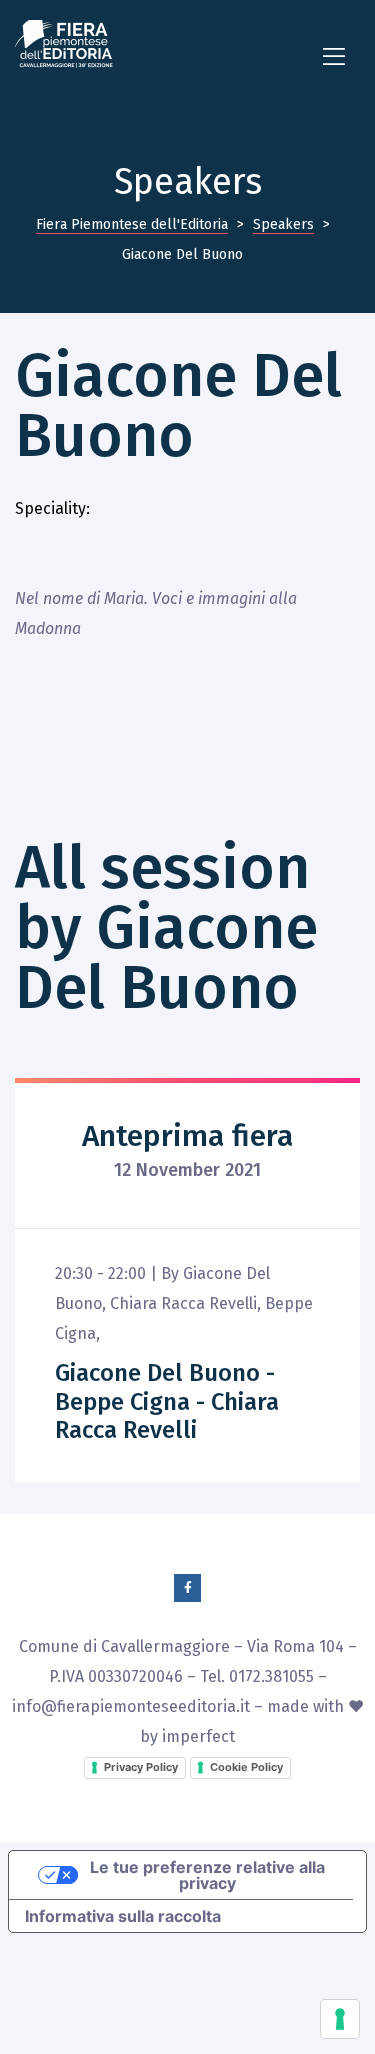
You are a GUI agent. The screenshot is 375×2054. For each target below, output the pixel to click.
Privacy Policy (141, 1767)
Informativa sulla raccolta (123, 1916)
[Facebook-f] (188, 1588)
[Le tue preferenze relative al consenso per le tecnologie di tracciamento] (340, 2019)
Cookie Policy (246, 1767)
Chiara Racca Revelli (183, 1303)
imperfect (198, 1736)
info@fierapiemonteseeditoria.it (131, 1706)
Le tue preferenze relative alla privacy (207, 1875)
